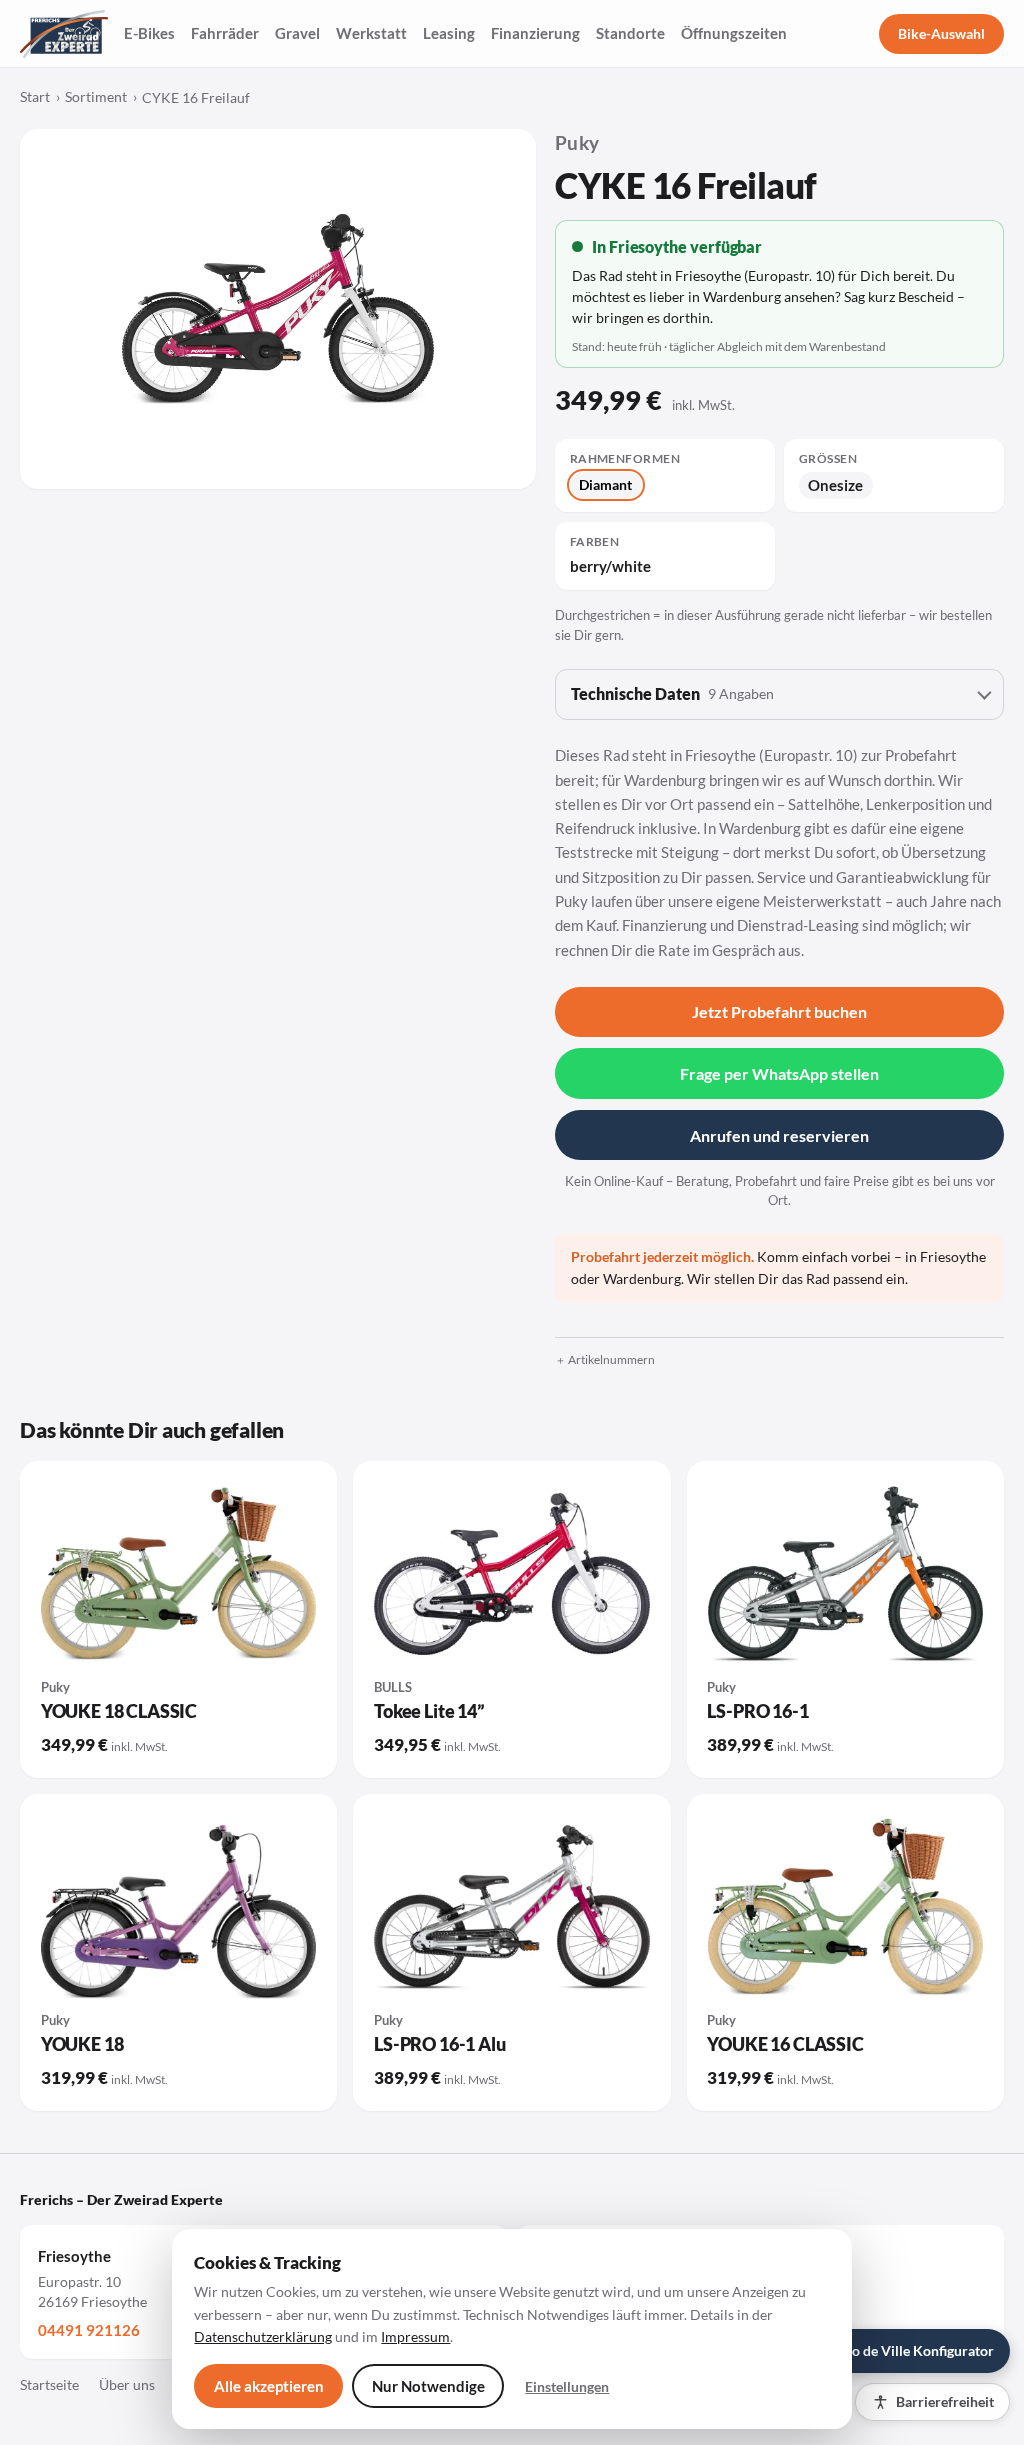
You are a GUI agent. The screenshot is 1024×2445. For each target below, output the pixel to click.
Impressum (415, 2336)
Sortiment (96, 97)
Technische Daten (672, 694)
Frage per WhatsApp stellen (779, 1073)
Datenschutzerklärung (263, 2336)
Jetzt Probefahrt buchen (779, 1011)
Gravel (297, 33)
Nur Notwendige (428, 2386)
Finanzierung (535, 33)
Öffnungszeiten (734, 33)
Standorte (630, 33)
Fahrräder (225, 33)
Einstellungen (567, 2386)
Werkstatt (371, 33)
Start (35, 97)
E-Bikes (149, 33)
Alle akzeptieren (269, 2386)
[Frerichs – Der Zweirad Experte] (64, 34)
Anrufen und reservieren (779, 1135)
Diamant (605, 484)
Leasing (449, 33)
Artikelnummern (611, 1359)
